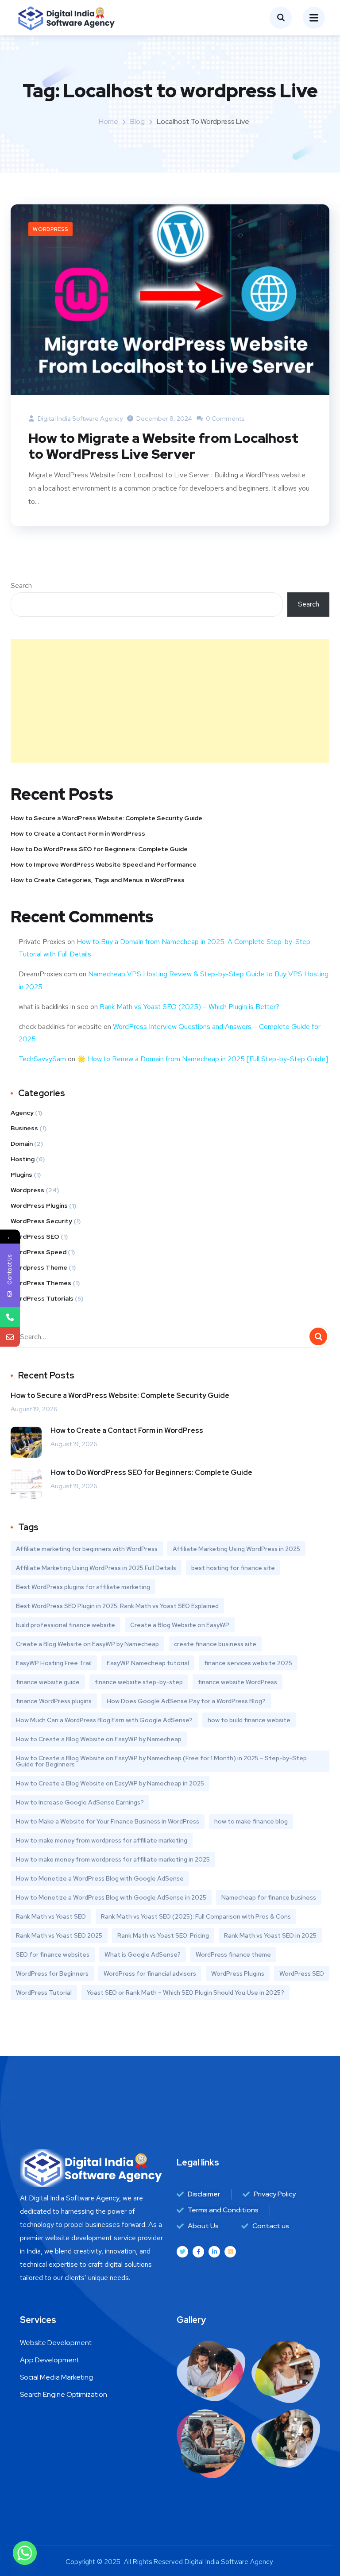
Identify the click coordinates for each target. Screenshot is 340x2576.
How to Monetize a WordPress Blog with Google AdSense (100, 1878)
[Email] (10, 1337)
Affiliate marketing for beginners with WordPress (87, 1549)
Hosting (23, 1159)
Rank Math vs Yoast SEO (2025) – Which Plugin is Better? (189, 1007)
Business (24, 1128)
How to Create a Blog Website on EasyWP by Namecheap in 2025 (110, 1783)
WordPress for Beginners (52, 1973)
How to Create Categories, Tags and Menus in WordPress (98, 880)
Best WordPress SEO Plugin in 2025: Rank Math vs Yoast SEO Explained (117, 1606)
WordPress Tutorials (42, 1298)
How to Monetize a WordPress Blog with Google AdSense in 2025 (111, 1897)
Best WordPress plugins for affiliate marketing (83, 1587)
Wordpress (50, 229)
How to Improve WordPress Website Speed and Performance (104, 864)
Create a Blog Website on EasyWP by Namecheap (87, 1644)
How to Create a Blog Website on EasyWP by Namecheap (99, 1739)
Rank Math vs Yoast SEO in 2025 (270, 1935)
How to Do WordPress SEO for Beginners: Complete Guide (99, 849)
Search (21, 585)
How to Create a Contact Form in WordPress (78, 833)
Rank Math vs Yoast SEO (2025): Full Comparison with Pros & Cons (196, 1916)
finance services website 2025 (248, 1663)
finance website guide (48, 1682)
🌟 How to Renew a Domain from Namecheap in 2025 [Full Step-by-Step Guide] (203, 1059)
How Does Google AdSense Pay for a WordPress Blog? (186, 1701)
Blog (137, 121)
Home (108, 121)
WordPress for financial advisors (150, 1973)
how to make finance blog (251, 1821)
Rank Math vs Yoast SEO (51, 1916)
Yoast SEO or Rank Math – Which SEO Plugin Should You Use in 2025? (185, 1992)
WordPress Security (41, 1221)
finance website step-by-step (139, 1682)
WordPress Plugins (39, 1205)
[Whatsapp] (25, 2553)
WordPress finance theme (233, 1954)
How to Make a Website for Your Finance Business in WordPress (108, 1821)
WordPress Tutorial (44, 1992)
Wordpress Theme (39, 1267)
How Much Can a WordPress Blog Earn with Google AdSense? (104, 1720)
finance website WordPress (238, 1682)
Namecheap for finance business (269, 1897)
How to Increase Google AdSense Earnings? (80, 1802)
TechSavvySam (42, 1059)
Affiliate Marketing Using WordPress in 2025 (236, 1549)
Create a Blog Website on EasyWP (180, 1625)
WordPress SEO (35, 1236)
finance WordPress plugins (54, 1701)
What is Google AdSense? (143, 1954)
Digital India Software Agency (79, 418)
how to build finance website (249, 1720)
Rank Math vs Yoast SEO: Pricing (163, 1935)
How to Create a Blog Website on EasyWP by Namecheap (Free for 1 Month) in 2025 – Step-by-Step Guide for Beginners (161, 1761)
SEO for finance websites (53, 1954)
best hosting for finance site (233, 1568)
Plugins (21, 1175)
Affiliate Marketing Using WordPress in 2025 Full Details (96, 1568)
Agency (22, 1113)
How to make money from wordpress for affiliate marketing (102, 1840)
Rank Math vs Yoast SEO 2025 (59, 1935)
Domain (22, 1144)
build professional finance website (66, 1625)
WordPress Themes (41, 1283)
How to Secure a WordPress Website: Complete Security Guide (106, 818)
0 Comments (225, 418)
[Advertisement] (170, 701)
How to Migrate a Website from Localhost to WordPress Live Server (163, 446)
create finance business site (215, 1644)
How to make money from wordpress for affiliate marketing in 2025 (113, 1859)
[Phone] (10, 1317)
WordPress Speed (39, 1252)
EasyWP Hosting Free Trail (54, 1663)
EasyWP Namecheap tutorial (148, 1663)
